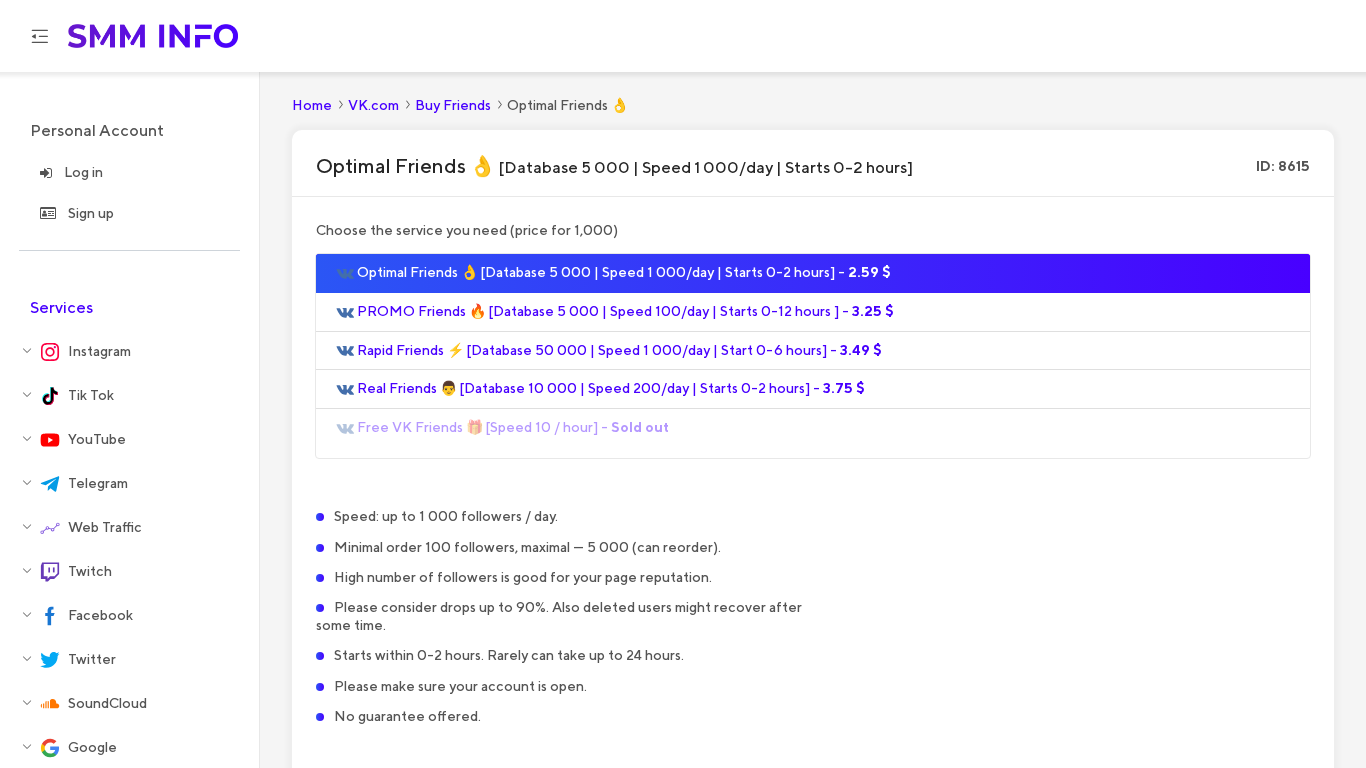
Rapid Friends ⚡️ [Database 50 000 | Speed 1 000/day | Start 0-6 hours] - (618, 350)
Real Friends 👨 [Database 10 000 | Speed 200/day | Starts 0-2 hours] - (609, 388)
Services (61, 307)
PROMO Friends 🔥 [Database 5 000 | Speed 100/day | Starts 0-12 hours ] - (624, 311)
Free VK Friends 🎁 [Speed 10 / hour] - (511, 427)
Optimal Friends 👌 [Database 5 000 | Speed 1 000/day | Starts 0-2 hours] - (622, 272)
